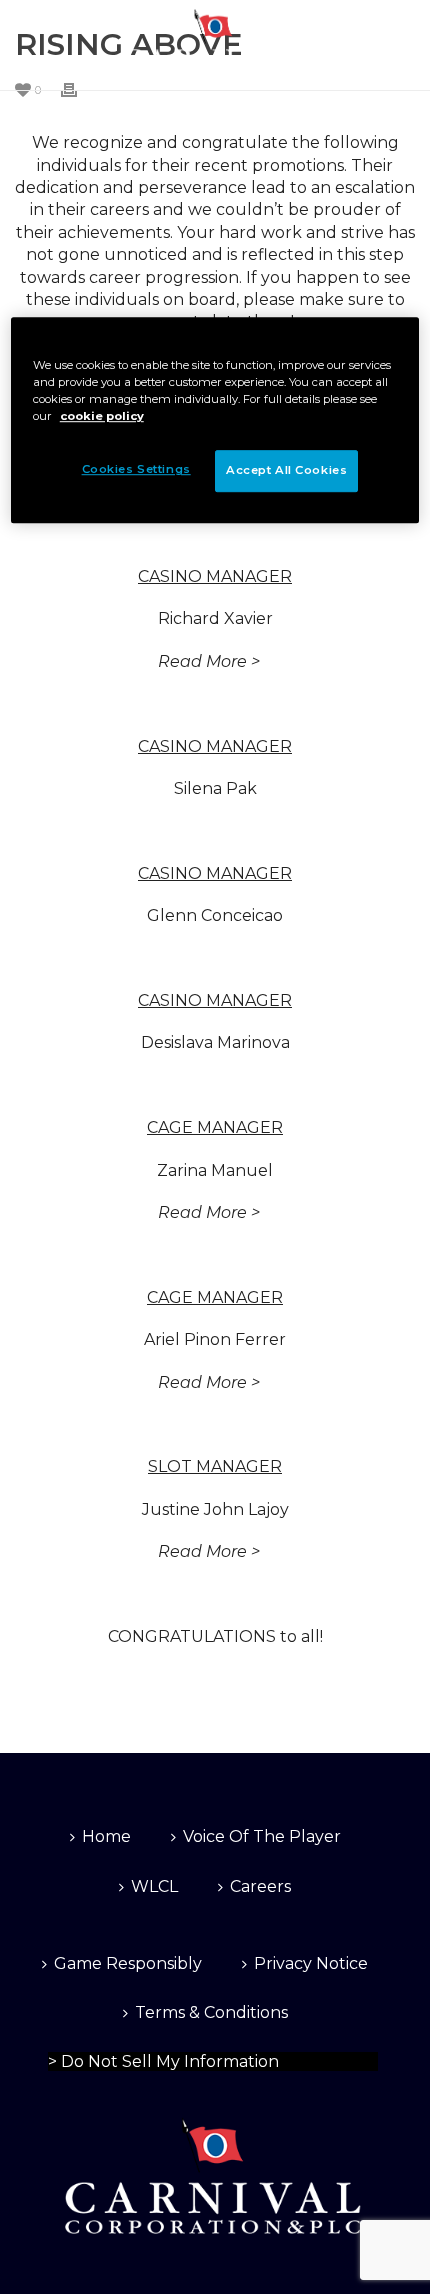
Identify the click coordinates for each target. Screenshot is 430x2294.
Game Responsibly (128, 1963)
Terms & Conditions (211, 2012)
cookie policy (102, 416)
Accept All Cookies (286, 471)
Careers (260, 1886)
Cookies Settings (102, 2058)
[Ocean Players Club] (215, 45)
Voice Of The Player (262, 1836)
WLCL (154, 1886)
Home (106, 1836)
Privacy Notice (311, 1963)
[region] (215, 420)
